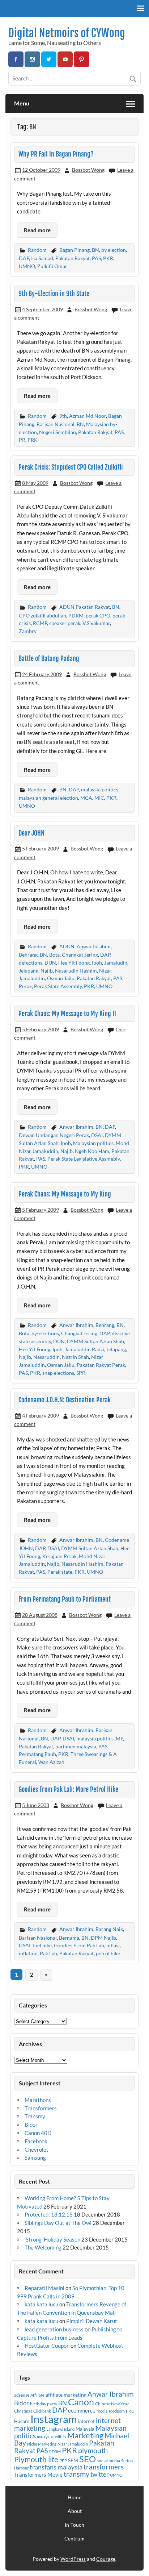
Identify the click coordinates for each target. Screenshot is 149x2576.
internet (86, 2421)
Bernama (69, 1938)
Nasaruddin (46, 1357)
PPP (63, 2461)
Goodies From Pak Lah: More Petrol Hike (68, 1790)
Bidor (31, 2125)
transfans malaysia (56, 2467)
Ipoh (97, 963)
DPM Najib (103, 1938)
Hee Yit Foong (74, 963)
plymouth (93, 2450)
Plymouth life (36, 2459)
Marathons (38, 2100)
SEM (73, 2460)
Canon (81, 2402)
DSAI (97, 1135)
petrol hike (108, 1953)
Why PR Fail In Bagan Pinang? (56, 154)
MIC (99, 798)
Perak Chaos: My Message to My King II (67, 1014)
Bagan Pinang (74, 250)
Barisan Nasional (56, 424)
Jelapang (29, 971)
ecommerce (82, 2410)
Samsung (35, 2157)
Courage (106, 2559)
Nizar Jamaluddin (73, 2444)
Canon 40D (38, 2133)
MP (119, 1738)
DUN (50, 963)
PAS (96, 258)
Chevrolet (37, 2150)
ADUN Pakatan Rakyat (85, 607)
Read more (37, 230)
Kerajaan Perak (59, 1556)
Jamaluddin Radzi (84, 1349)
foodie (102, 2411)
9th (63, 416)
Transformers (41, 2108)
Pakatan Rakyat (73, 258)
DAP (24, 258)
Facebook (36, 2141)
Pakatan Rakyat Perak (101, 1365)
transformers (104, 2467)
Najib (47, 971)
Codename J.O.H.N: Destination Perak (65, 1400)
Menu (22, 103)
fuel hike (42, 1945)
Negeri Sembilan (58, 432)
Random (37, 250)
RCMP (40, 623)
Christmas (23, 2411)
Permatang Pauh (37, 1754)
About (75, 2511)
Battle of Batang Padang (49, 659)
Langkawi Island (60, 2429)
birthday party (44, 2404)
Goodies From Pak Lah (79, 1945)
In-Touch (74, 2525)
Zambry (28, 631)
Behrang (28, 955)
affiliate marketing (66, 2395)
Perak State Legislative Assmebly (84, 1159)
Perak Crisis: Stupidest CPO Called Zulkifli (71, 467)
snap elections (58, 1373)
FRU (130, 2411)
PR (22, 440)
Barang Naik (109, 1929)
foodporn (117, 2411)
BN (95, 250)
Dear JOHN (31, 833)
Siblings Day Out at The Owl (58, 2223)
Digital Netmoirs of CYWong (67, 33)
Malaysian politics (93, 1143)
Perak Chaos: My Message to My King (65, 1194)
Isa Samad (42, 258)
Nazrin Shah (75, 1357)
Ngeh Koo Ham (92, 1151)
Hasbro (22, 2421)
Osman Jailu (61, 978)
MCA (86, 798)
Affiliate (37, 2395)
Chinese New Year (112, 2404)
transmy (76, 2474)
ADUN (67, 946)
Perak (25, 986)
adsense (22, 2395)
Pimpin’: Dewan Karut (92, 2321)
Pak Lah (48, 1953)
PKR (108, 258)
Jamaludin (116, 963)
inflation (28, 1953)
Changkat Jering (80, 955)
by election (114, 250)
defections (31, 963)
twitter (100, 2474)
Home (74, 2497)
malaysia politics (100, 789)
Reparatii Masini (44, 2288)
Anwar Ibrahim (94, 946)
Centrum (74, 2539)
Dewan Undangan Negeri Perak (54, 1135)
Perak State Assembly (58, 986)
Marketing (85, 2435)
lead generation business (54, 2329)
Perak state (60, 1572)
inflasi (113, 1945)
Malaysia (85, 2429)
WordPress (73, 2559)
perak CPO (98, 615)
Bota (54, 955)
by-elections (45, 1333)
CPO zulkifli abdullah (42, 615)
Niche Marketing (42, 2444)
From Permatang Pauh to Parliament (65, 1599)
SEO (88, 2459)
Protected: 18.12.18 (49, 2214)
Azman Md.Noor (88, 416)
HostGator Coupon (47, 2346)
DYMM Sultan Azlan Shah (95, 1341)
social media (108, 2461)
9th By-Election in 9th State (54, 294)
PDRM (76, 615)
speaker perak (65, 623)
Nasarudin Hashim (76, 971)
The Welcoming (43, 2247)
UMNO (27, 266)
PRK (33, 440)
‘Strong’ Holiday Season (52, 2239)
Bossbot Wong (88, 170)
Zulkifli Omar (52, 266)
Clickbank (42, 2411)
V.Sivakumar (96, 623)
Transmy (35, 2116)
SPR (81, 1373)
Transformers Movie (38, 2475)
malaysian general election (48, 798)
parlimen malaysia (76, 1746)
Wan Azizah (51, 1762)
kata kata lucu (41, 2304)
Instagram (54, 2419)
